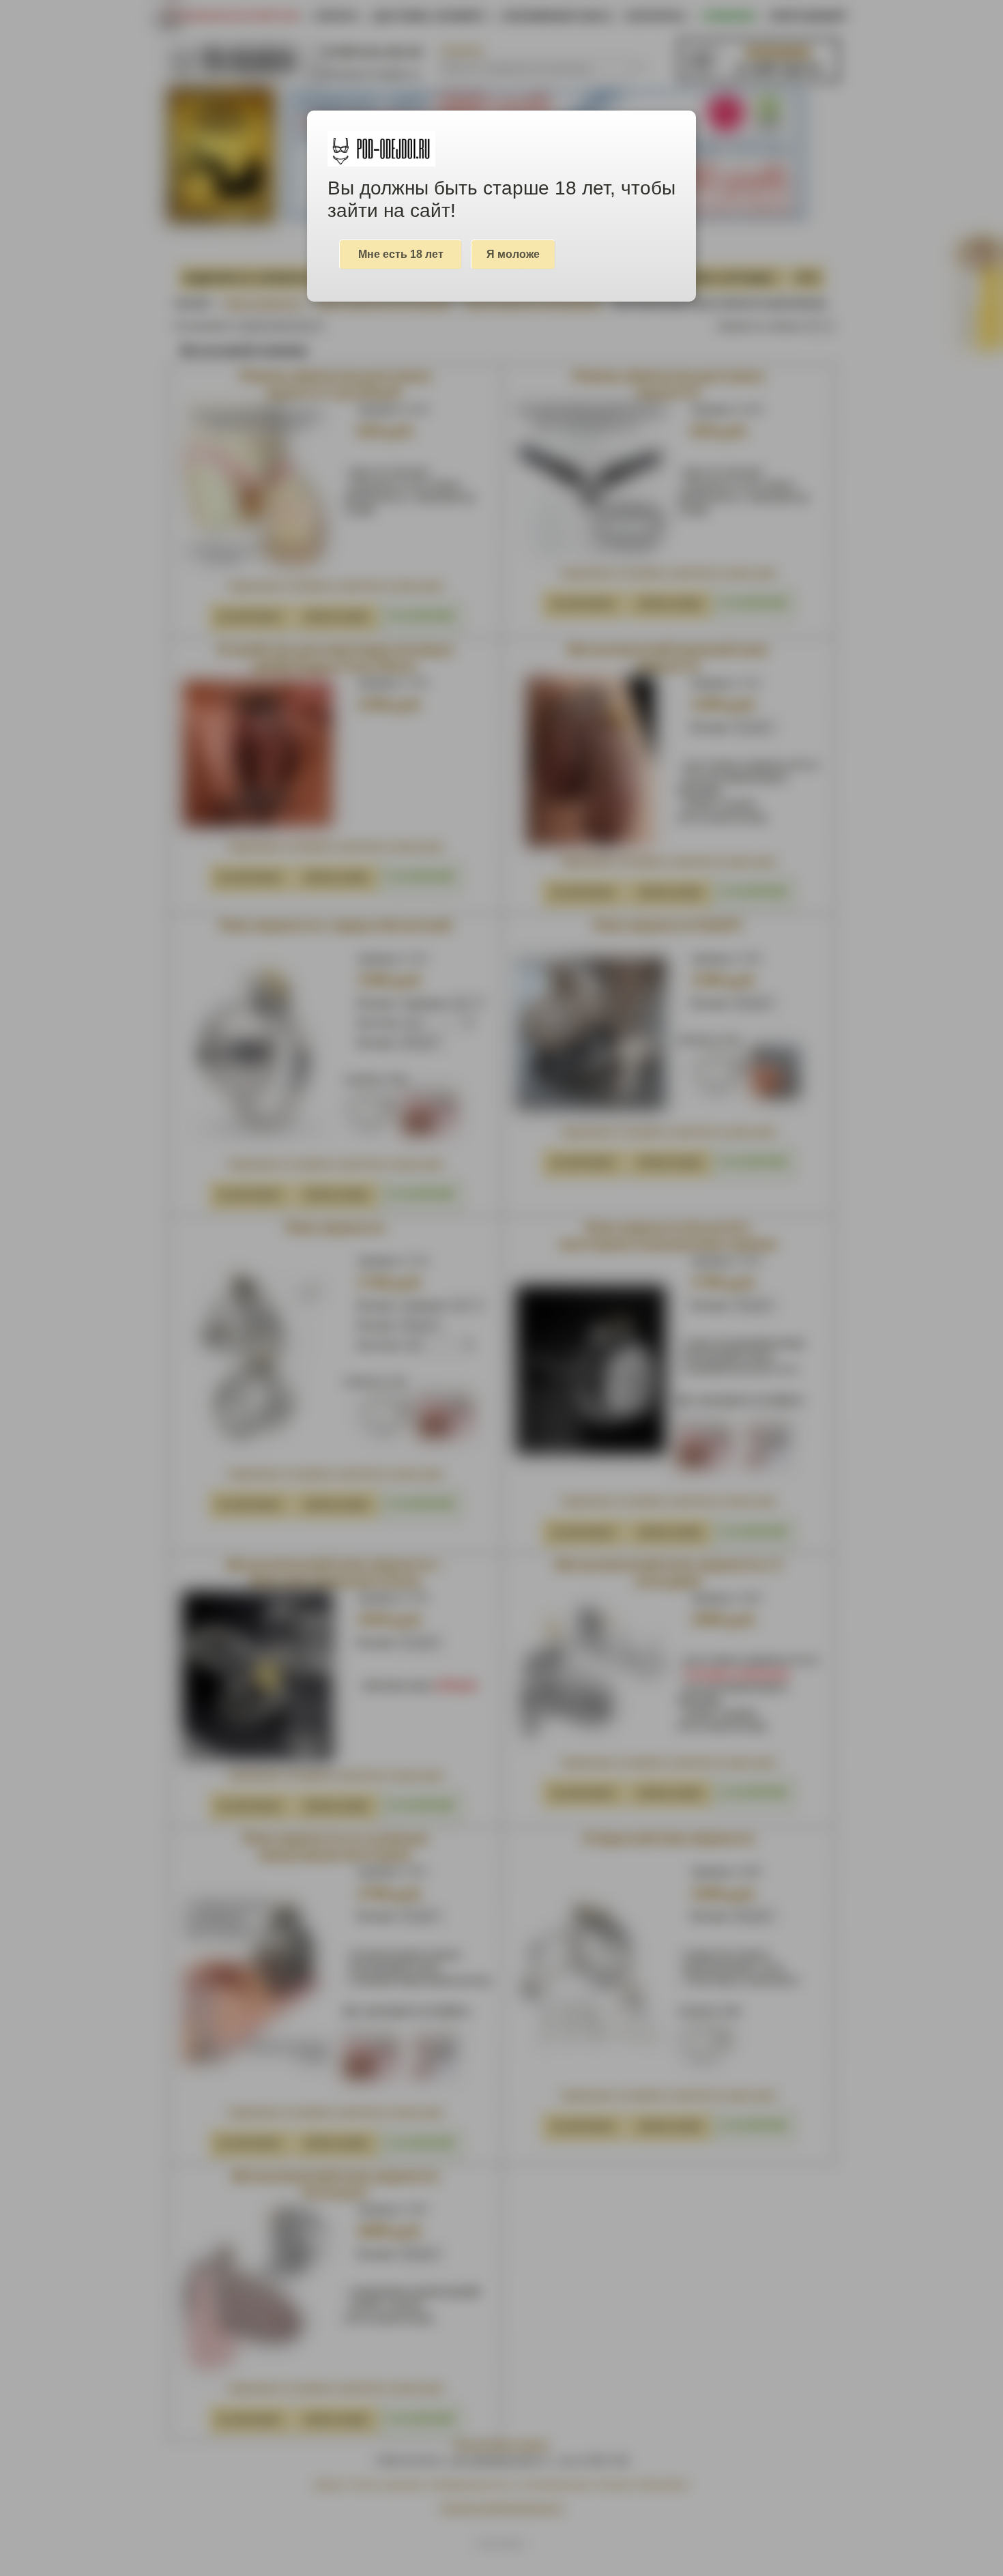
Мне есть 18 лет (401, 254)
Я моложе (513, 254)
